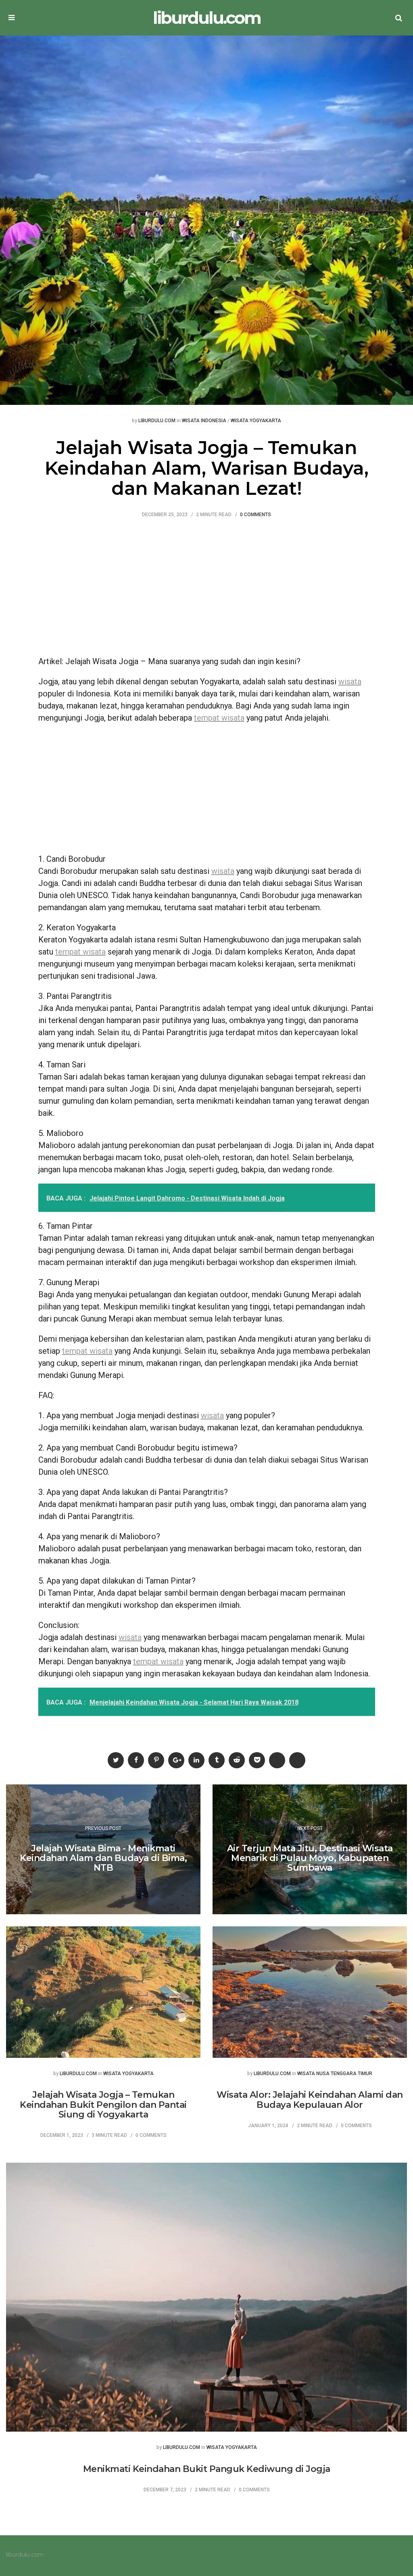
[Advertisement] (207, 591)
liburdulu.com (207, 18)
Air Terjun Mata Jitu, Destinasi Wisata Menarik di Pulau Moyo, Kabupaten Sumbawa (310, 1858)
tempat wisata (219, 718)
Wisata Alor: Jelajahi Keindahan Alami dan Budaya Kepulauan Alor (310, 2100)
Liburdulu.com (157, 421)
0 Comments (256, 515)
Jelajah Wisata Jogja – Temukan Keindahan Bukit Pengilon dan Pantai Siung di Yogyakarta (103, 2104)
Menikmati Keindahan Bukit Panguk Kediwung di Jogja (207, 2469)
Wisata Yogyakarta (256, 421)
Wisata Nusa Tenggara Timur (335, 2074)
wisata (350, 682)
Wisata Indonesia (204, 421)
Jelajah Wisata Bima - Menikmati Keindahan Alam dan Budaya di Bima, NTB (103, 1858)
